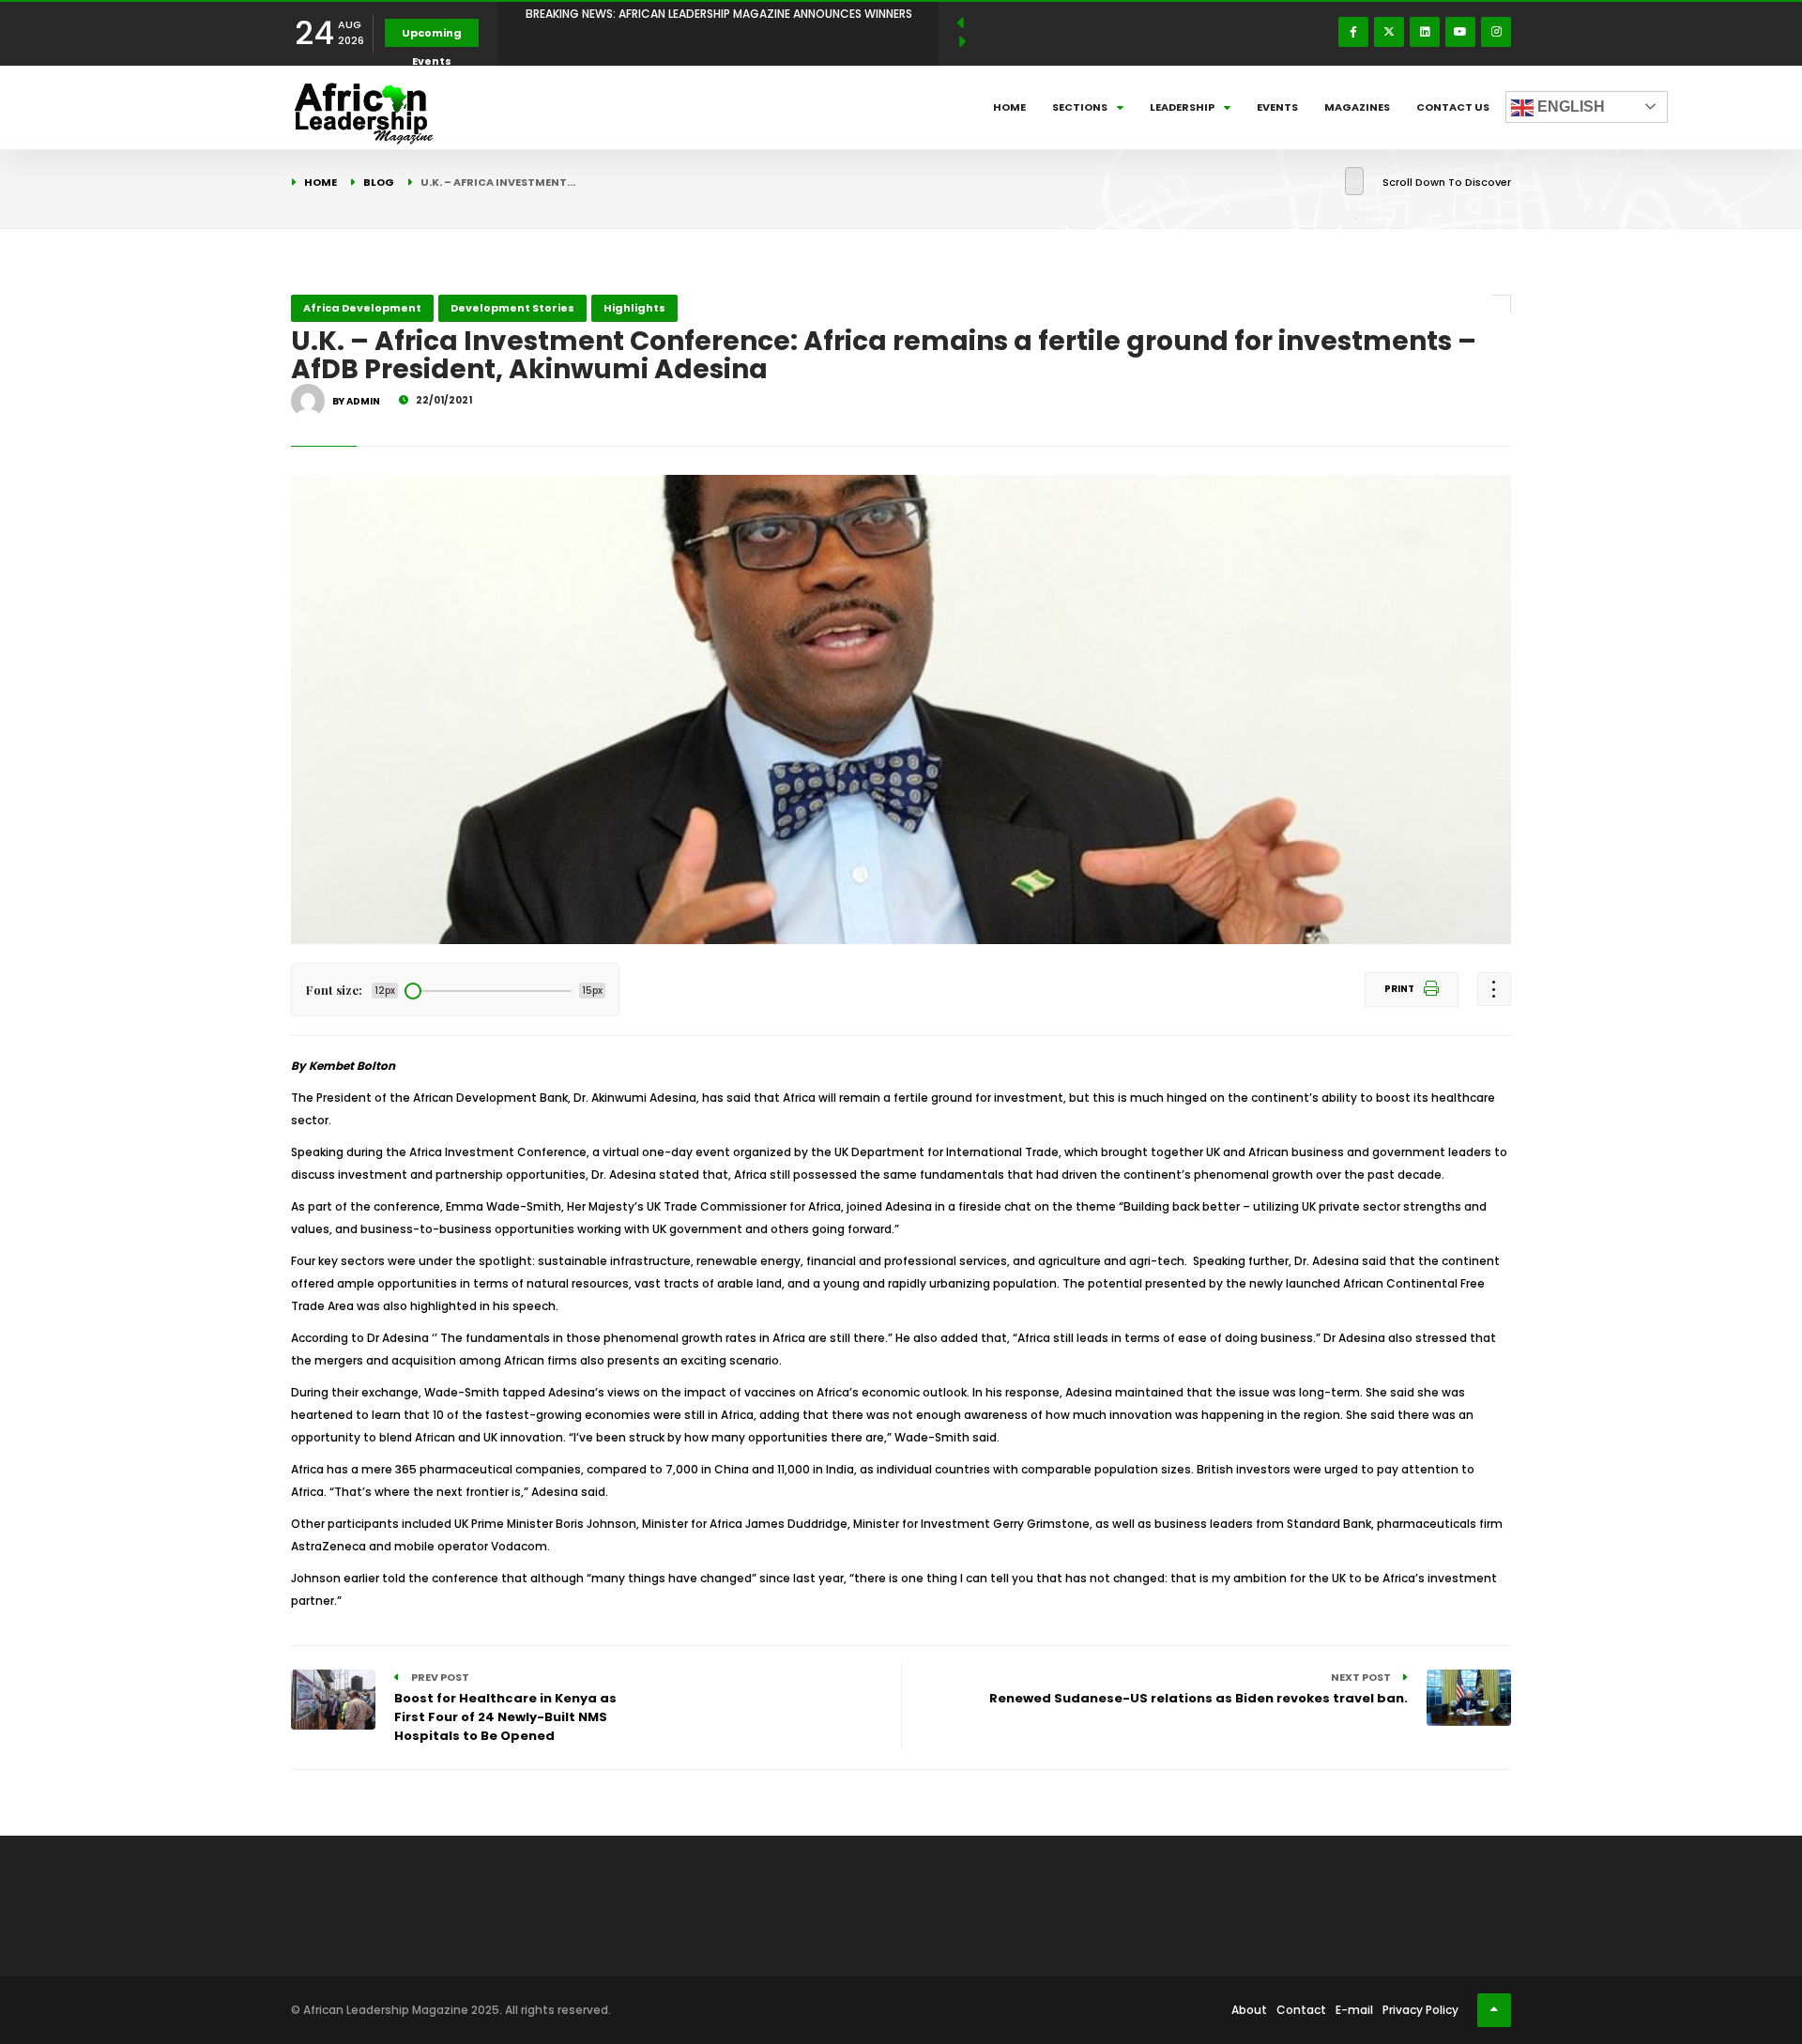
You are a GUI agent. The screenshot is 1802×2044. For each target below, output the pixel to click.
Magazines (1357, 107)
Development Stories (512, 308)
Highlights (634, 308)
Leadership (1182, 107)
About (1249, 2010)
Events (1277, 107)
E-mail (1354, 2010)
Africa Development (362, 308)
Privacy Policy (1420, 2010)
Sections (1080, 107)
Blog (379, 182)
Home (1009, 107)
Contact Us (1453, 107)
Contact (1301, 2010)
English (1569, 107)
